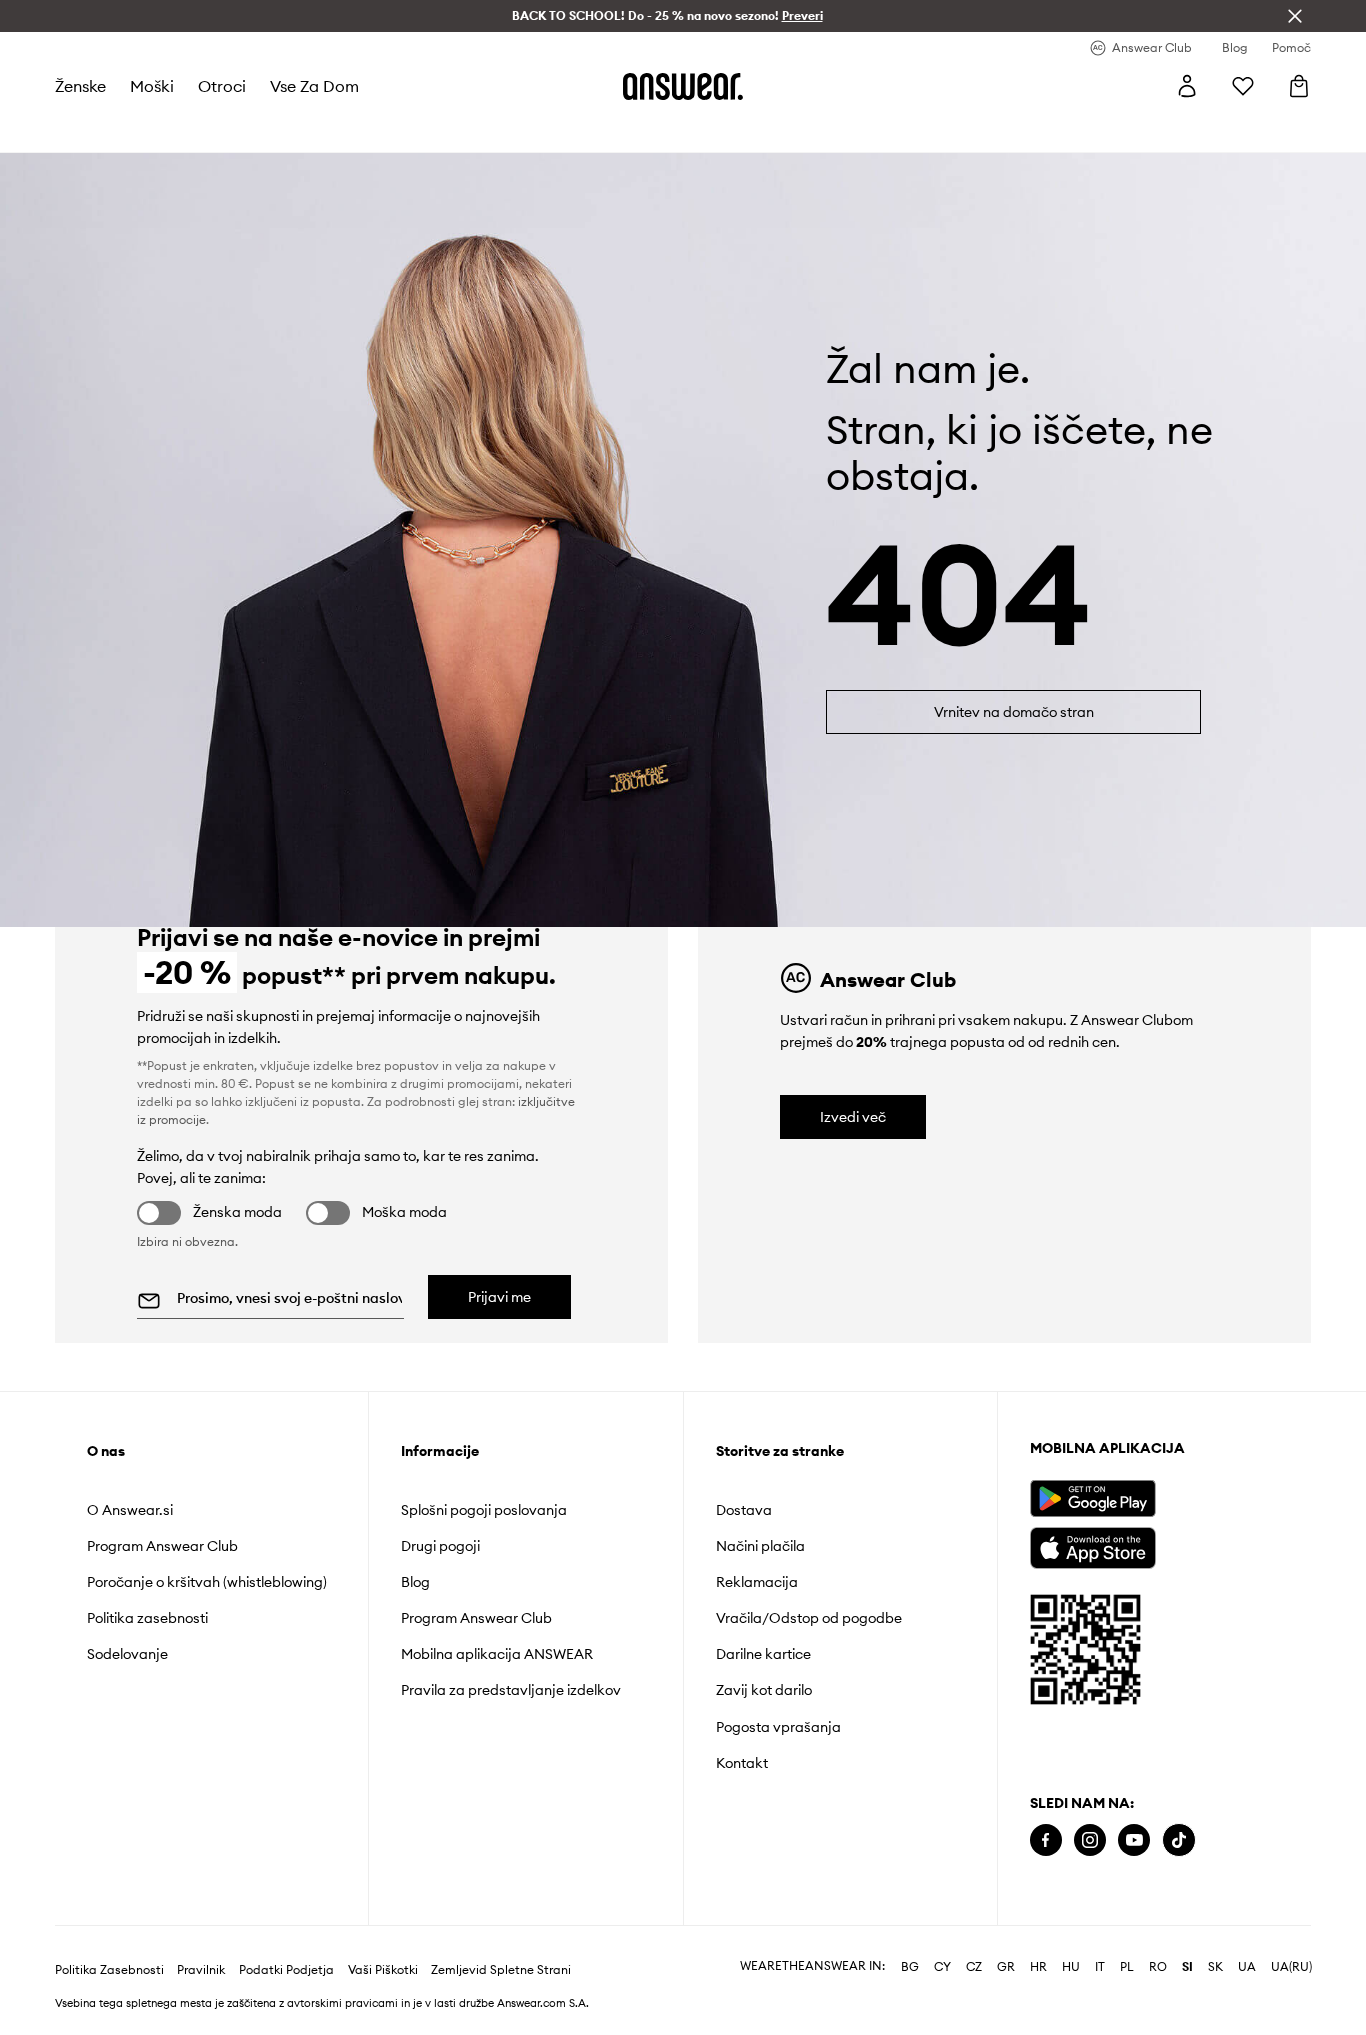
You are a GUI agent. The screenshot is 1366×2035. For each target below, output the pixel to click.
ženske (80, 86)
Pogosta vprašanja (778, 1727)
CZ (974, 1967)
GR (1006, 1967)
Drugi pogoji (440, 1546)
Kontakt (742, 1763)
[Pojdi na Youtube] (1134, 1840)
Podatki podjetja (286, 1970)
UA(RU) (1291, 1967)
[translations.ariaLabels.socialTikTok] (1179, 1840)
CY (942, 1967)
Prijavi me (499, 1297)
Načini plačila (760, 1546)
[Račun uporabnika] (1187, 86)
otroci (222, 86)
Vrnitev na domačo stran (1014, 712)
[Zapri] (1295, 16)
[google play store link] (1092, 1498)
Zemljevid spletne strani (501, 1970)
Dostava (744, 1510)
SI (1187, 1967)
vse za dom (314, 86)
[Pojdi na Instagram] (1090, 1840)
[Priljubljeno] (1243, 86)
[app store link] (1092, 1545)
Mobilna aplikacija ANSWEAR (497, 1654)
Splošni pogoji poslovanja (484, 1510)
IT (1100, 1967)
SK (1215, 1967)
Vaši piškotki (383, 1970)
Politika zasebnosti (147, 1618)
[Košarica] (1299, 86)
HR (1038, 1967)
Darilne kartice (763, 1654)
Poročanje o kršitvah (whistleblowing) (207, 1582)
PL (1127, 1967)
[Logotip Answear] (683, 86)
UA (1247, 1967)
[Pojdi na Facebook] (1046, 1840)
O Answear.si (130, 1510)
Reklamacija (757, 1582)
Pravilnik (201, 1970)
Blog (415, 1582)
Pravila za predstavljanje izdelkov (511, 1690)
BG (910, 1967)
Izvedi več (853, 1117)
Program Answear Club (162, 1546)
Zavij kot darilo (764, 1690)
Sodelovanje (127, 1654)
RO (1158, 1967)
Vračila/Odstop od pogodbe (809, 1618)
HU (1071, 1967)
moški (152, 86)
